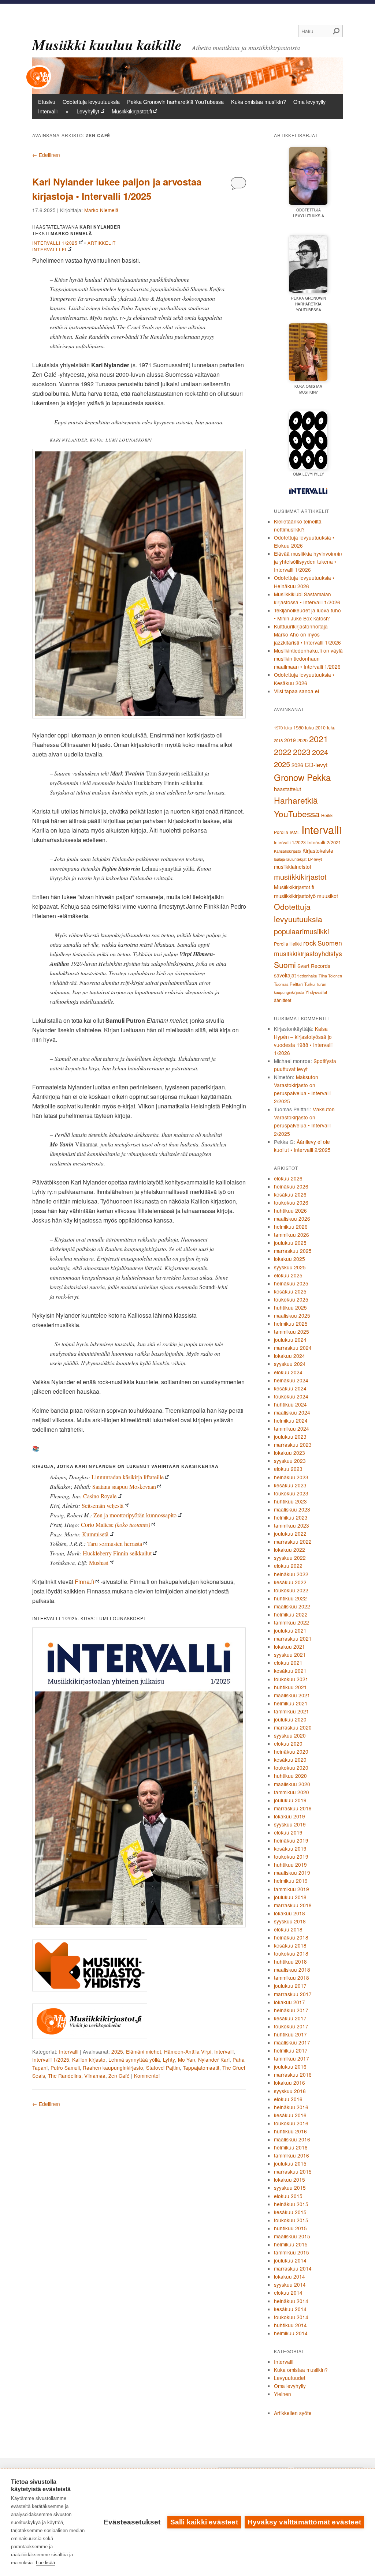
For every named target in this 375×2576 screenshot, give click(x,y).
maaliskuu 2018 (292, 1969)
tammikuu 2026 (292, 1235)
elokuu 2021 (288, 1663)
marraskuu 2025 (293, 1251)
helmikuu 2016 (291, 2147)
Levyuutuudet (290, 2378)
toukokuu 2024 (291, 1396)
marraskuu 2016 (293, 2074)
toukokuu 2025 (291, 1299)
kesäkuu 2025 (290, 1291)
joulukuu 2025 (290, 1243)
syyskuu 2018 (290, 1921)
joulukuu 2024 (290, 1340)
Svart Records (314, 966)
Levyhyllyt (88, 111)
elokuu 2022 (288, 1566)
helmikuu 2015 (291, 2244)
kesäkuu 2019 (290, 1848)
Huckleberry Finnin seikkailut (117, 1553)
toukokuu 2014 (291, 2317)
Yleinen (283, 2394)
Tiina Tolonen (330, 976)
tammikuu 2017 (292, 2058)
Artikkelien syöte (293, 2413)
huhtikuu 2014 (290, 2325)
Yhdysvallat (316, 992)
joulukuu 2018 (290, 1897)
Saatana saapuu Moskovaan (124, 1486)
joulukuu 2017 (290, 1986)
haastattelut (287, 789)
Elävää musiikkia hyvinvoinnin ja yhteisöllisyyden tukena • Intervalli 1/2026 (308, 562)
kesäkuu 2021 (290, 1671)
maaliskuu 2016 (292, 2139)
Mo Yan (187, 2059)
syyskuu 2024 (290, 1364)
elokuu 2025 (288, 1275)
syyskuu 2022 (290, 1558)
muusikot (328, 896)
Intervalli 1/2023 (290, 842)
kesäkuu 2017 (290, 2018)
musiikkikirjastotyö (295, 896)
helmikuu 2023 (291, 1517)
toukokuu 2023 (291, 1493)
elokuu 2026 (288, 1178)
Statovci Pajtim (163, 2068)
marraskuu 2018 (293, 1905)
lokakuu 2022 (289, 1550)
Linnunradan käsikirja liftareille (128, 1477)
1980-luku (304, 727)
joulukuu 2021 (290, 1630)
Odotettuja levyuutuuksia (91, 102)
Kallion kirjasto (89, 2059)
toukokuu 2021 (291, 1679)
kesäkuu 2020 (290, 1760)
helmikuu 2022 (291, 1614)
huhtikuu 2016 (290, 2131)
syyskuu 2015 (290, 2188)
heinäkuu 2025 (291, 1283)
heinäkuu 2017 (291, 2010)
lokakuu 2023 (289, 1453)
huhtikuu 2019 (290, 1865)
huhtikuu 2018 (290, 1961)
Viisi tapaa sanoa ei (296, 691)
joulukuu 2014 (290, 2260)
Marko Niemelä (101, 210)
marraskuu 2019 (293, 1808)
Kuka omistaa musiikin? (259, 102)
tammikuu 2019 (292, 1889)
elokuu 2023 (288, 1469)
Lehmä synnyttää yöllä (134, 2059)
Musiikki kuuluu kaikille (107, 45)
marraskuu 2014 (293, 2268)
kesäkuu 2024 (290, 1388)
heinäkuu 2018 (291, 1937)
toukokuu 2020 (291, 1768)
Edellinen (46, 155)
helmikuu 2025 (291, 1323)
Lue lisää (45, 2563)
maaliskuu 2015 (292, 2236)
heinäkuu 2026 (291, 1186)
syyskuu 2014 (290, 2284)
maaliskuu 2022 (292, 1606)
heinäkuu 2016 (291, 2107)
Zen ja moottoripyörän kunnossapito (135, 1515)
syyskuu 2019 (290, 1824)
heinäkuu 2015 (291, 2204)
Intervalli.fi (49, 249)
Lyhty (169, 2059)
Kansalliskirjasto (287, 851)
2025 (117, 2051)
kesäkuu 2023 (290, 1485)
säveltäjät (285, 975)
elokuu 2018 (288, 1929)
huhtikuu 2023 (290, 1501)
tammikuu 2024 (292, 1428)
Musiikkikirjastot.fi (132, 111)
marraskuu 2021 (293, 1638)
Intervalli (48, 111)
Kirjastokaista (318, 850)
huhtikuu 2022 (290, 1598)
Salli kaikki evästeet (204, 2522)
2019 (290, 740)
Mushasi (99, 1563)
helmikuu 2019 (291, 1881)
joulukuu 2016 (290, 2066)
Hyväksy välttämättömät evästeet (304, 2522)
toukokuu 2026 (291, 1202)
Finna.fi (84, 1582)
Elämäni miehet (144, 2051)
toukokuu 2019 (291, 1856)
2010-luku (325, 728)
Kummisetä (95, 1534)
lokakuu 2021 (289, 1646)
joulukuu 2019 (290, 1800)
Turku (309, 984)
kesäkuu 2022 (290, 1582)
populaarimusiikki (301, 931)
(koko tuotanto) (116, 1524)
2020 (302, 740)
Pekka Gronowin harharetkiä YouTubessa (175, 102)
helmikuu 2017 (291, 2050)
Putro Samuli (65, 2068)
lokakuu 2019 (289, 1816)
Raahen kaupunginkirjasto (113, 2068)
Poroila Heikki (288, 944)
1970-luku (283, 728)
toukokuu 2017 (291, 2026)
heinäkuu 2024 (291, 1380)
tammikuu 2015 (292, 2252)
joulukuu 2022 (290, 1533)
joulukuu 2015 (290, 2163)
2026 (297, 765)
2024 (320, 752)
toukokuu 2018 (291, 1953)
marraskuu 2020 (293, 1727)
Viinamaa (95, 2076)
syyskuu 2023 (290, 1461)
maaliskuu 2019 (292, 1873)
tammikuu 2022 (292, 1622)
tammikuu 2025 (292, 1332)
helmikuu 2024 (291, 1420)
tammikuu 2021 (292, 1711)
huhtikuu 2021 (290, 1687)
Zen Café (119, 2076)
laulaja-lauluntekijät (290, 859)
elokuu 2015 (288, 2196)
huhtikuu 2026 (290, 1210)
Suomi (285, 965)
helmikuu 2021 (291, 1703)
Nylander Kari (214, 2059)
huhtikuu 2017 (290, 2034)
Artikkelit (102, 243)
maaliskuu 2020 (292, 1784)
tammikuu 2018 (292, 1978)
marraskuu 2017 (293, 1994)
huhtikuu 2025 (290, 1307)
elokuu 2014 (288, 2293)
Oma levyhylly (309, 102)
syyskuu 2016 (290, 2091)
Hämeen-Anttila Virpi (188, 2051)
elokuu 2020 (288, 1743)
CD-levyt (316, 765)
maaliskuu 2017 (292, 2042)
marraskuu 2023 (293, 1445)
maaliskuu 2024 (292, 1412)
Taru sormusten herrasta (115, 1544)
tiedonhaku (307, 976)
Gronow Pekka (302, 777)
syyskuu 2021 (290, 1655)
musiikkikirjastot (300, 877)
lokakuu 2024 (289, 1356)
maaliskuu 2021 (292, 1695)
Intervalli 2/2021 (324, 842)
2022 (283, 752)
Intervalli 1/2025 (55, 243)
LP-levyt (315, 859)
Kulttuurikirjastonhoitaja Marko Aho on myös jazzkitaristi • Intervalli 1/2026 (307, 634)
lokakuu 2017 (289, 2002)
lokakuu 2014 (289, 2276)
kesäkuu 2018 (290, 1945)
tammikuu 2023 (292, 1525)
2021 (319, 739)
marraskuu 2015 (293, 2171)
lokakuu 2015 (289, 2179)
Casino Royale (100, 1496)
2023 (302, 752)
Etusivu (47, 102)
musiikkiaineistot (293, 867)
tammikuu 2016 (292, 2155)
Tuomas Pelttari (288, 984)
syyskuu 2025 (290, 1267)
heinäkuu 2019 (291, 1840)
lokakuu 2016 (289, 2083)
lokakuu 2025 (289, 1259)
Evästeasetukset (132, 2522)
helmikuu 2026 (291, 1227)
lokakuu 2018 (289, 1913)
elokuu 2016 (288, 2099)
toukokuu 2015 (291, 2220)
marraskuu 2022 (293, 1542)
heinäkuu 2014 (291, 2301)
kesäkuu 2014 (290, 2309)
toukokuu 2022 (291, 1590)
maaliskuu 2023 (292, 1509)
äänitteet (283, 1000)
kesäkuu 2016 (290, 2115)
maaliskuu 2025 (292, 1315)
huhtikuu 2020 (290, 1776)
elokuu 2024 (288, 1372)
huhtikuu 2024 (290, 1404)
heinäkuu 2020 (291, 1751)
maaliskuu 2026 (292, 1218)
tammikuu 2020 (292, 1792)
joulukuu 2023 (290, 1437)
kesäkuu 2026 (290, 1194)
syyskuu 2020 (290, 1735)
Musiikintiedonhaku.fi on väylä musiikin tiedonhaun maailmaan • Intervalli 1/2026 (308, 658)
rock (310, 942)
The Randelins (65, 2076)
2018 (278, 740)
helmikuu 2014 (291, 2333)
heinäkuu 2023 (291, 1477)
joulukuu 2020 (290, 1719)
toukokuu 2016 (291, 2123)
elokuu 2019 (288, 1832)
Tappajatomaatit (201, 2068)
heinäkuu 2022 (291, 1574)
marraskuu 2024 (293, 1348)
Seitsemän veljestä (103, 1505)
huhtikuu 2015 (290, 2228)
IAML (295, 832)
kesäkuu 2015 (290, 2212)
